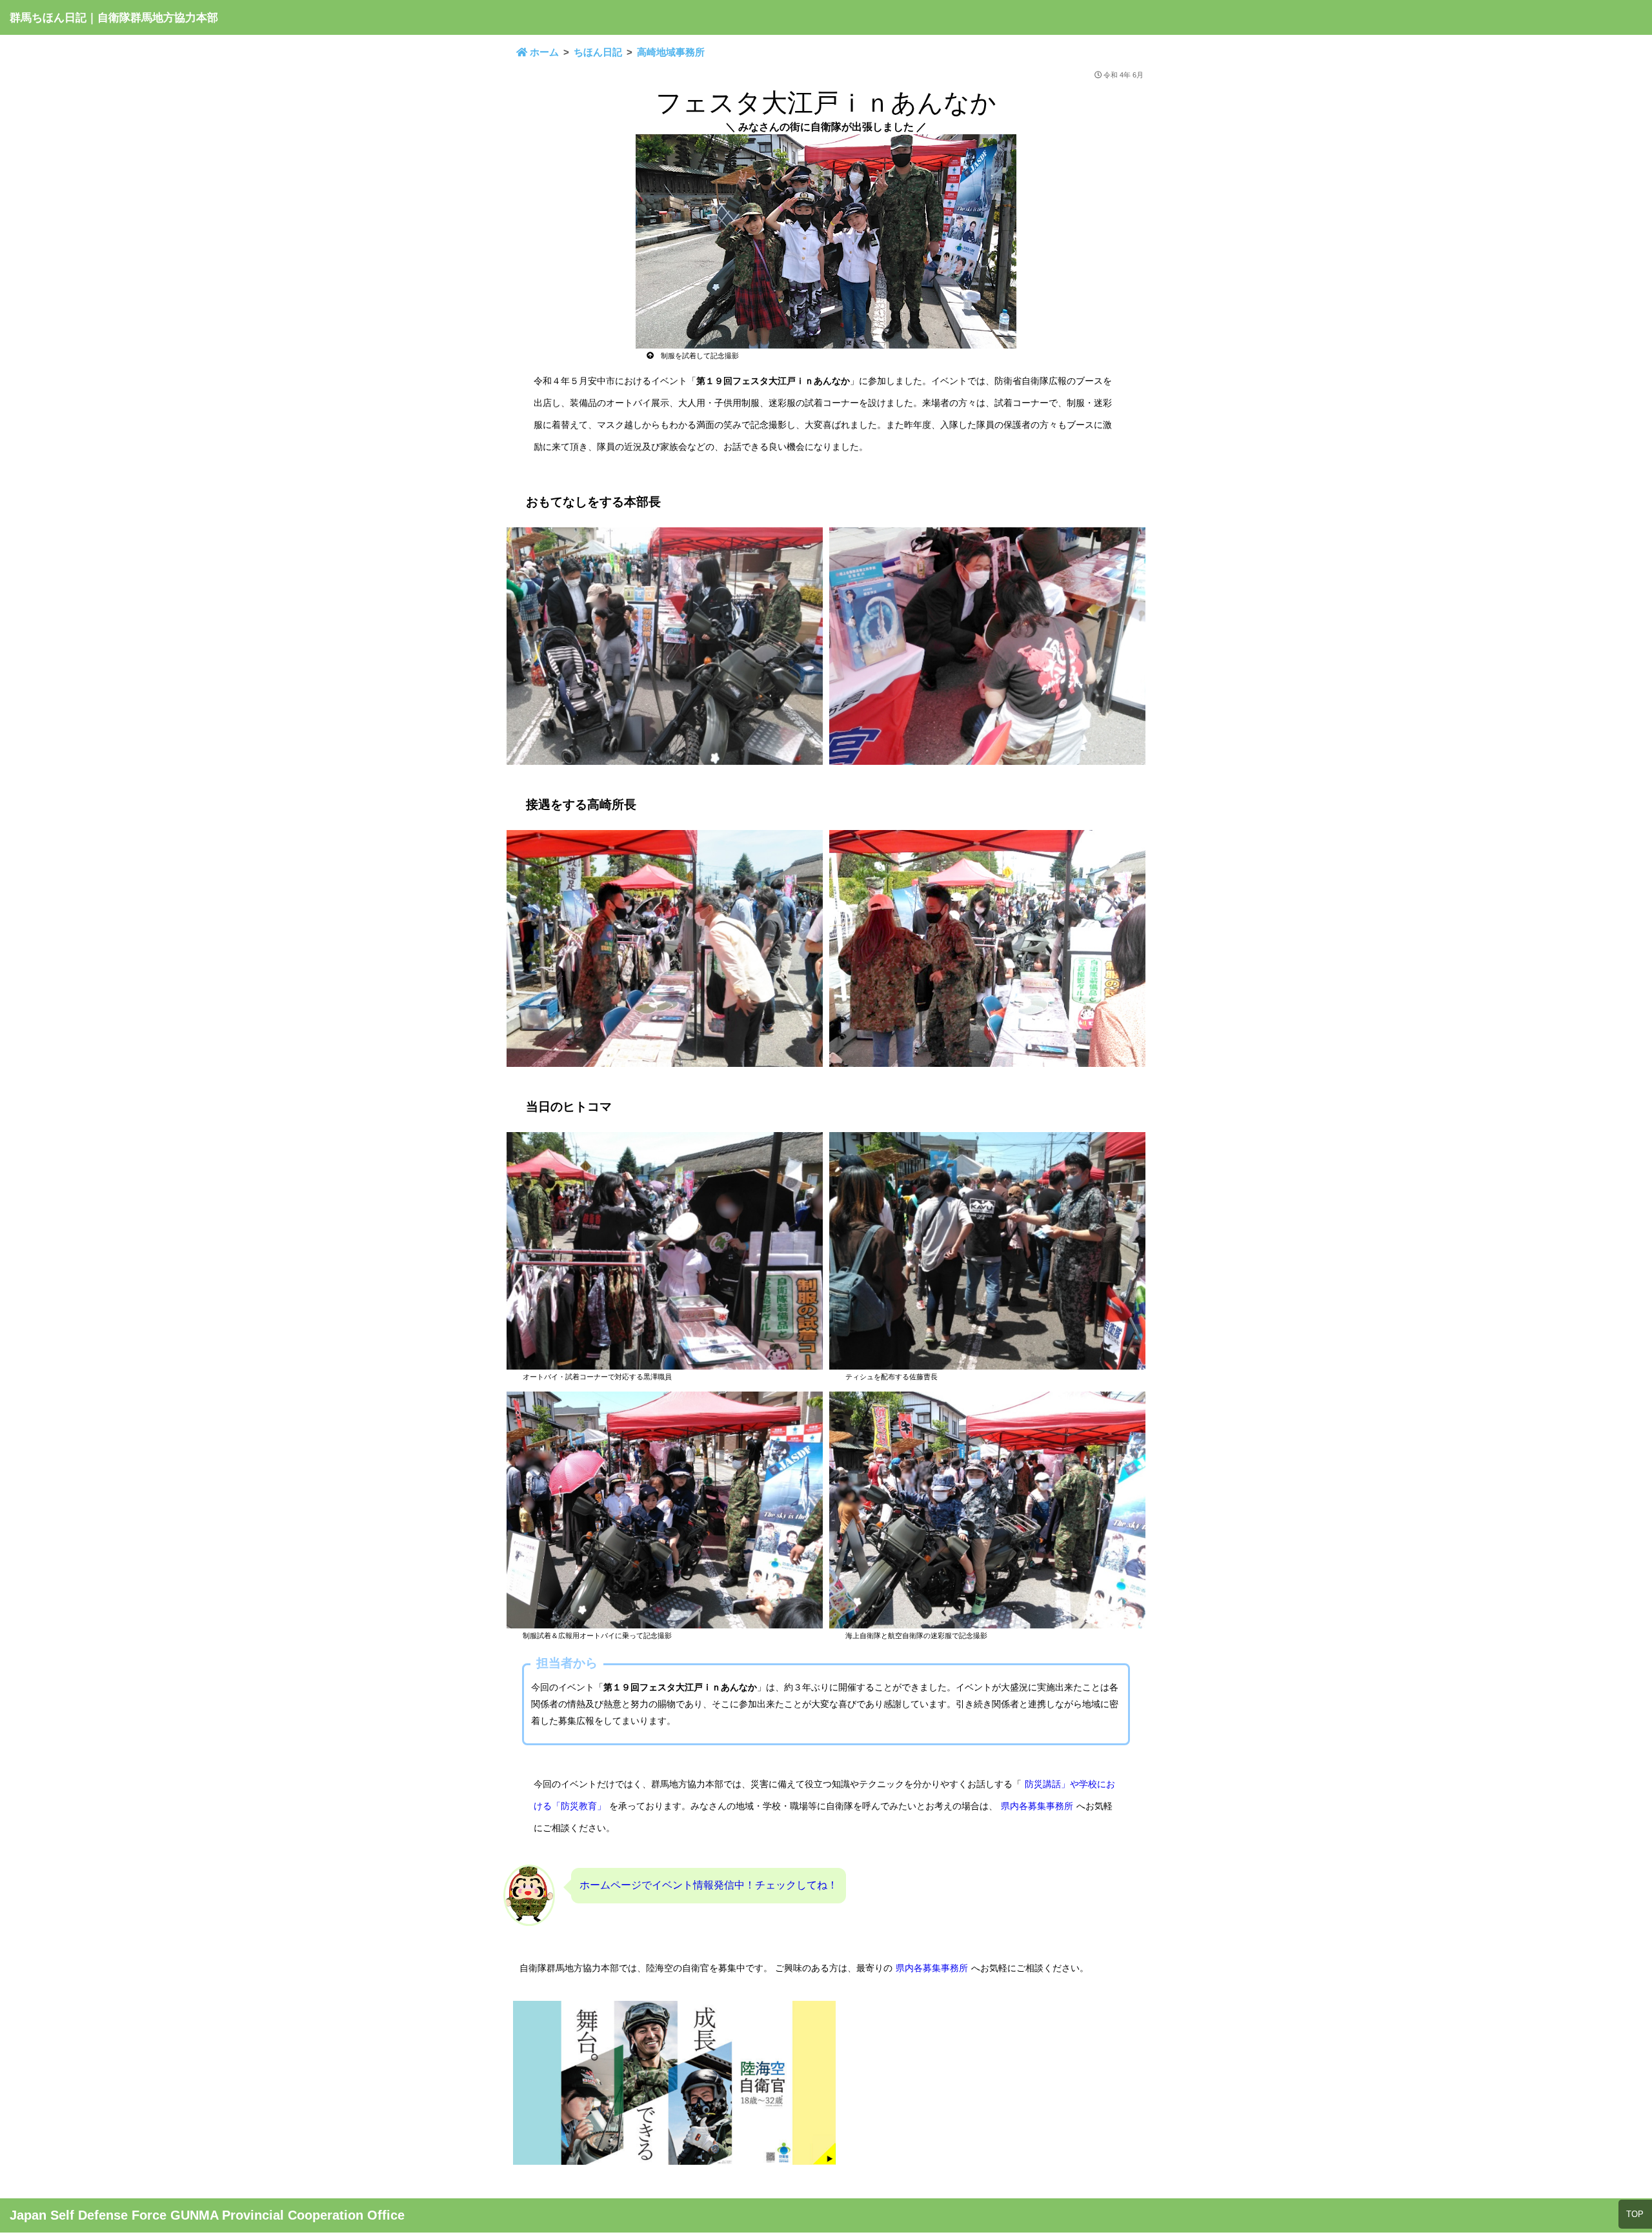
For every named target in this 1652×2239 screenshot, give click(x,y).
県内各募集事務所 (1037, 1806)
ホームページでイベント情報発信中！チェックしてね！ (709, 1885)
